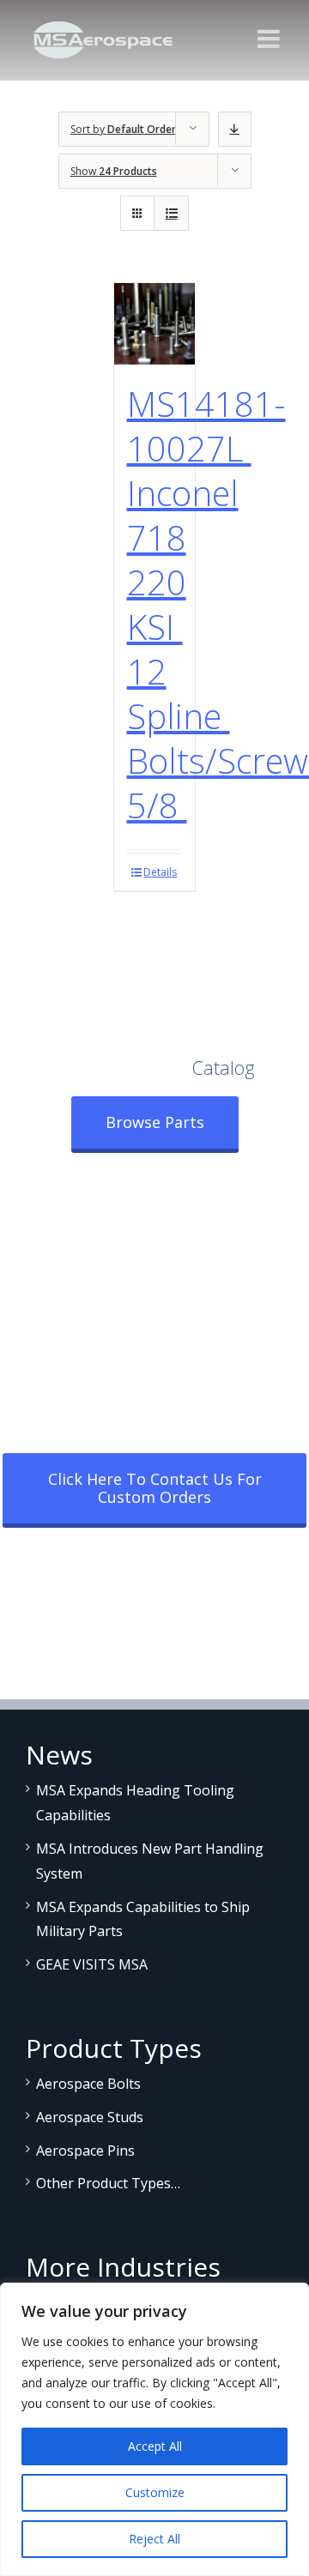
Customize (155, 2492)
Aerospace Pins (85, 2151)
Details (160, 872)
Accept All (155, 2446)
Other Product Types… (108, 2183)
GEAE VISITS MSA (92, 1964)
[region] (154, 2429)
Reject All (154, 2539)
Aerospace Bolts (88, 2084)
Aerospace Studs (90, 2117)
